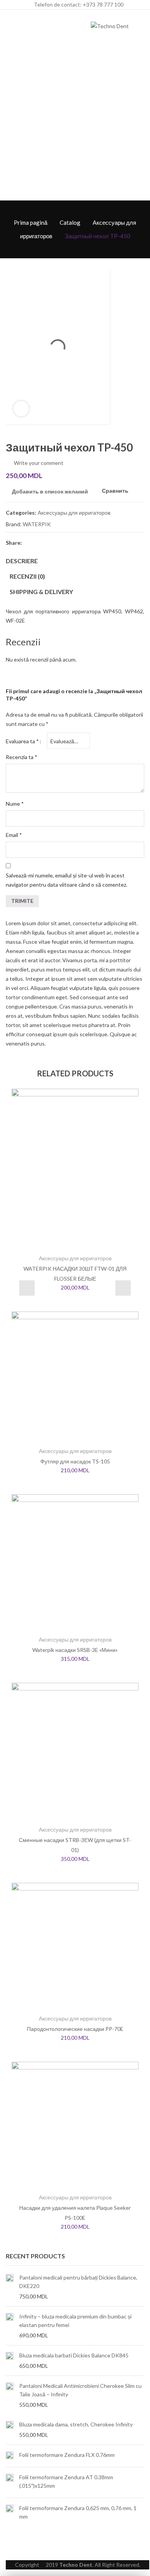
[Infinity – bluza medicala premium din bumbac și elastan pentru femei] (10, 2326)
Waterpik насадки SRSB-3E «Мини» (75, 1650)
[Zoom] (21, 409)
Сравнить (115, 491)
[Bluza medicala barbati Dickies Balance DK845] (10, 2360)
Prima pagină (31, 222)
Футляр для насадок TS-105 (75, 1461)
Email (14, 835)
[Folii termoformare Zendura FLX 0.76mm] (10, 2456)
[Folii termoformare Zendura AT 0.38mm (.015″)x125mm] (10, 2483)
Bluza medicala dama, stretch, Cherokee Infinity (76, 2424)
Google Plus (70, 542)
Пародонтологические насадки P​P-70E (75, 2029)
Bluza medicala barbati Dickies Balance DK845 (74, 2355)
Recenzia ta (22, 757)
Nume (15, 804)
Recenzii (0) (27, 576)
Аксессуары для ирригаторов (74, 513)
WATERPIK (37, 524)
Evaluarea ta (22, 741)
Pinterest (57, 542)
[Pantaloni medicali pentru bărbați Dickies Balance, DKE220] (10, 2287)
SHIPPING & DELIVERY (41, 592)
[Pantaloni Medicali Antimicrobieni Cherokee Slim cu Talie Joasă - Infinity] (10, 2395)
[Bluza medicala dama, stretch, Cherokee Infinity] (10, 2430)
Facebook (29, 542)
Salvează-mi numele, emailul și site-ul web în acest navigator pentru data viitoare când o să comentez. (67, 880)
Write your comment (39, 463)
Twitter (43, 542)
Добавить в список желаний (50, 491)
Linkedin (84, 542)
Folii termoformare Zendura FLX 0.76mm (67, 2455)
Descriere (22, 561)
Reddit (98, 542)
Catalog (70, 222)
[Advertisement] (75, 121)
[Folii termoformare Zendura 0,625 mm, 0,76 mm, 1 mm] (10, 2513)
